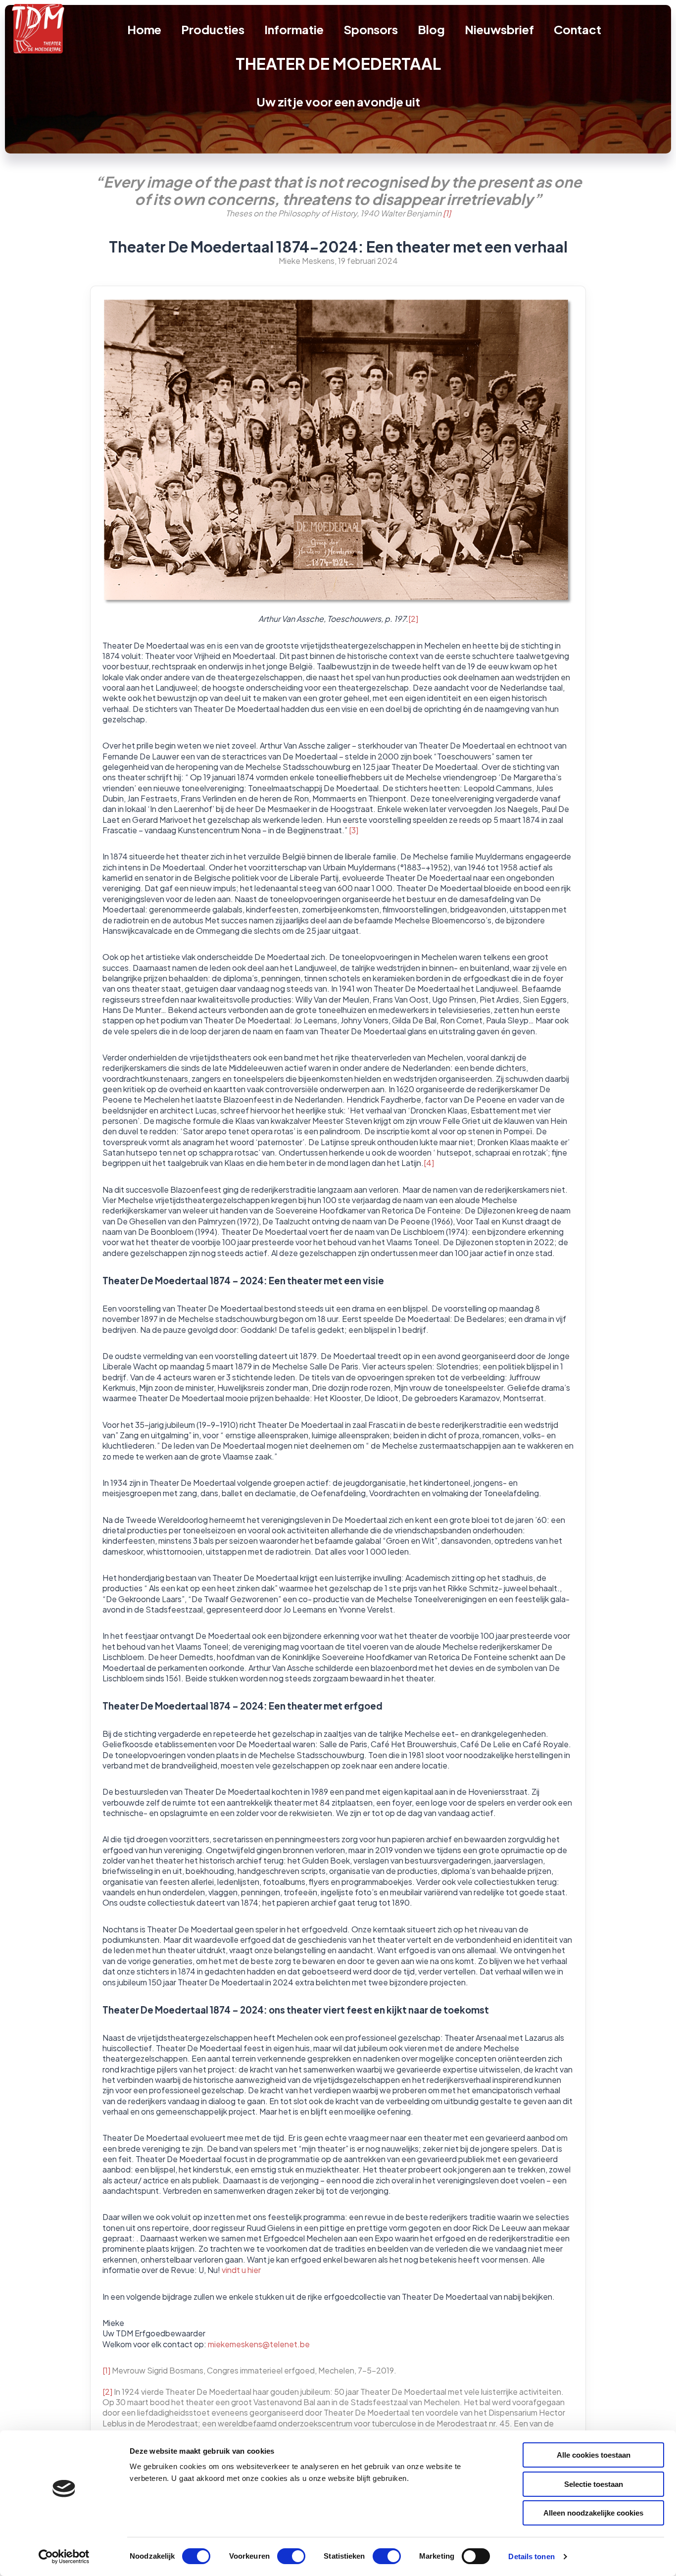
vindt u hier (241, 2270)
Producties (213, 29)
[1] (447, 213)
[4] (429, 1163)
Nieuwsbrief (499, 29)
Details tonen (531, 2556)
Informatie (294, 29)
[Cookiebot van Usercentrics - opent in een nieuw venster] (64, 2557)
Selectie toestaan (594, 2484)
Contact (578, 29)
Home (144, 29)
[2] (413, 619)
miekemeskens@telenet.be (259, 2344)
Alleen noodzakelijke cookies (593, 2513)
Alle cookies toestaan (594, 2455)
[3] (354, 830)
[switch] (291, 2556)
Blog (431, 29)
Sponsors (371, 29)
